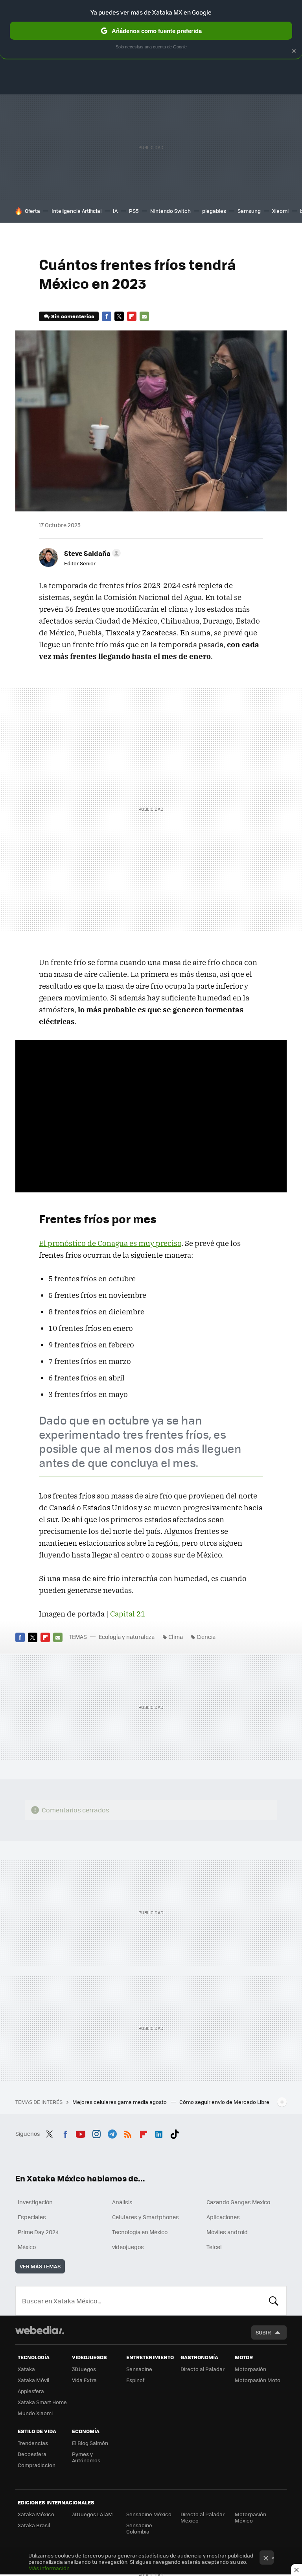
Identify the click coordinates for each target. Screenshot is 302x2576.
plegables (214, 211)
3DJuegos (84, 2369)
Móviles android (227, 2232)
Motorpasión (250, 2369)
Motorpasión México (250, 2517)
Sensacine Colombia (139, 2528)
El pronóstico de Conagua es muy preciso (110, 1243)
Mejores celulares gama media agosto (120, 2102)
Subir (263, 2332)
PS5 (134, 211)
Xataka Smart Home (42, 2402)
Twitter (119, 316)
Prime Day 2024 (38, 2232)
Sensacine (139, 2369)
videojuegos (128, 2247)
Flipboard (132, 316)
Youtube (81, 2133)
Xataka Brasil (34, 2525)
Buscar (274, 2301)
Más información (49, 2568)
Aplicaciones (223, 2217)
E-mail (144, 316)
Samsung (249, 211)
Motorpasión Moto (258, 2380)
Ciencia (206, 1637)
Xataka (26, 2369)
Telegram (112, 2133)
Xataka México (36, 2514)
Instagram (96, 2133)
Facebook (107, 316)
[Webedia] (40, 2330)
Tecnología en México (140, 2232)
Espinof (135, 2380)
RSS (128, 2133)
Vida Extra (84, 2380)
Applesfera (31, 2391)
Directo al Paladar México (203, 2517)
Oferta (32, 211)
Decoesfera (32, 2454)
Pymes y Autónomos (86, 2457)
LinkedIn (159, 2133)
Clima (176, 1637)
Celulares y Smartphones (145, 2217)
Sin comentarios (73, 316)
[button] (91, 553)
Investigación (35, 2202)
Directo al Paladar (203, 2369)
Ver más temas (40, 2266)
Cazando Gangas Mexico (238, 2202)
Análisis (122, 2202)
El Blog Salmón (90, 2443)
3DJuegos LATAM (92, 2514)
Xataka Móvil (33, 2380)
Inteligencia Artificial (76, 211)
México (27, 2247)
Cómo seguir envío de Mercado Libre (224, 2102)
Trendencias (33, 2443)
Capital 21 (128, 1614)
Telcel (214, 2247)
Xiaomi (280, 211)
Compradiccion (37, 2465)
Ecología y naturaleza (127, 1637)
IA (115, 211)
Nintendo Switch (170, 211)
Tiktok (175, 2133)
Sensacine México (149, 2514)
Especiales (32, 2217)
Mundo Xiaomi (35, 2413)
